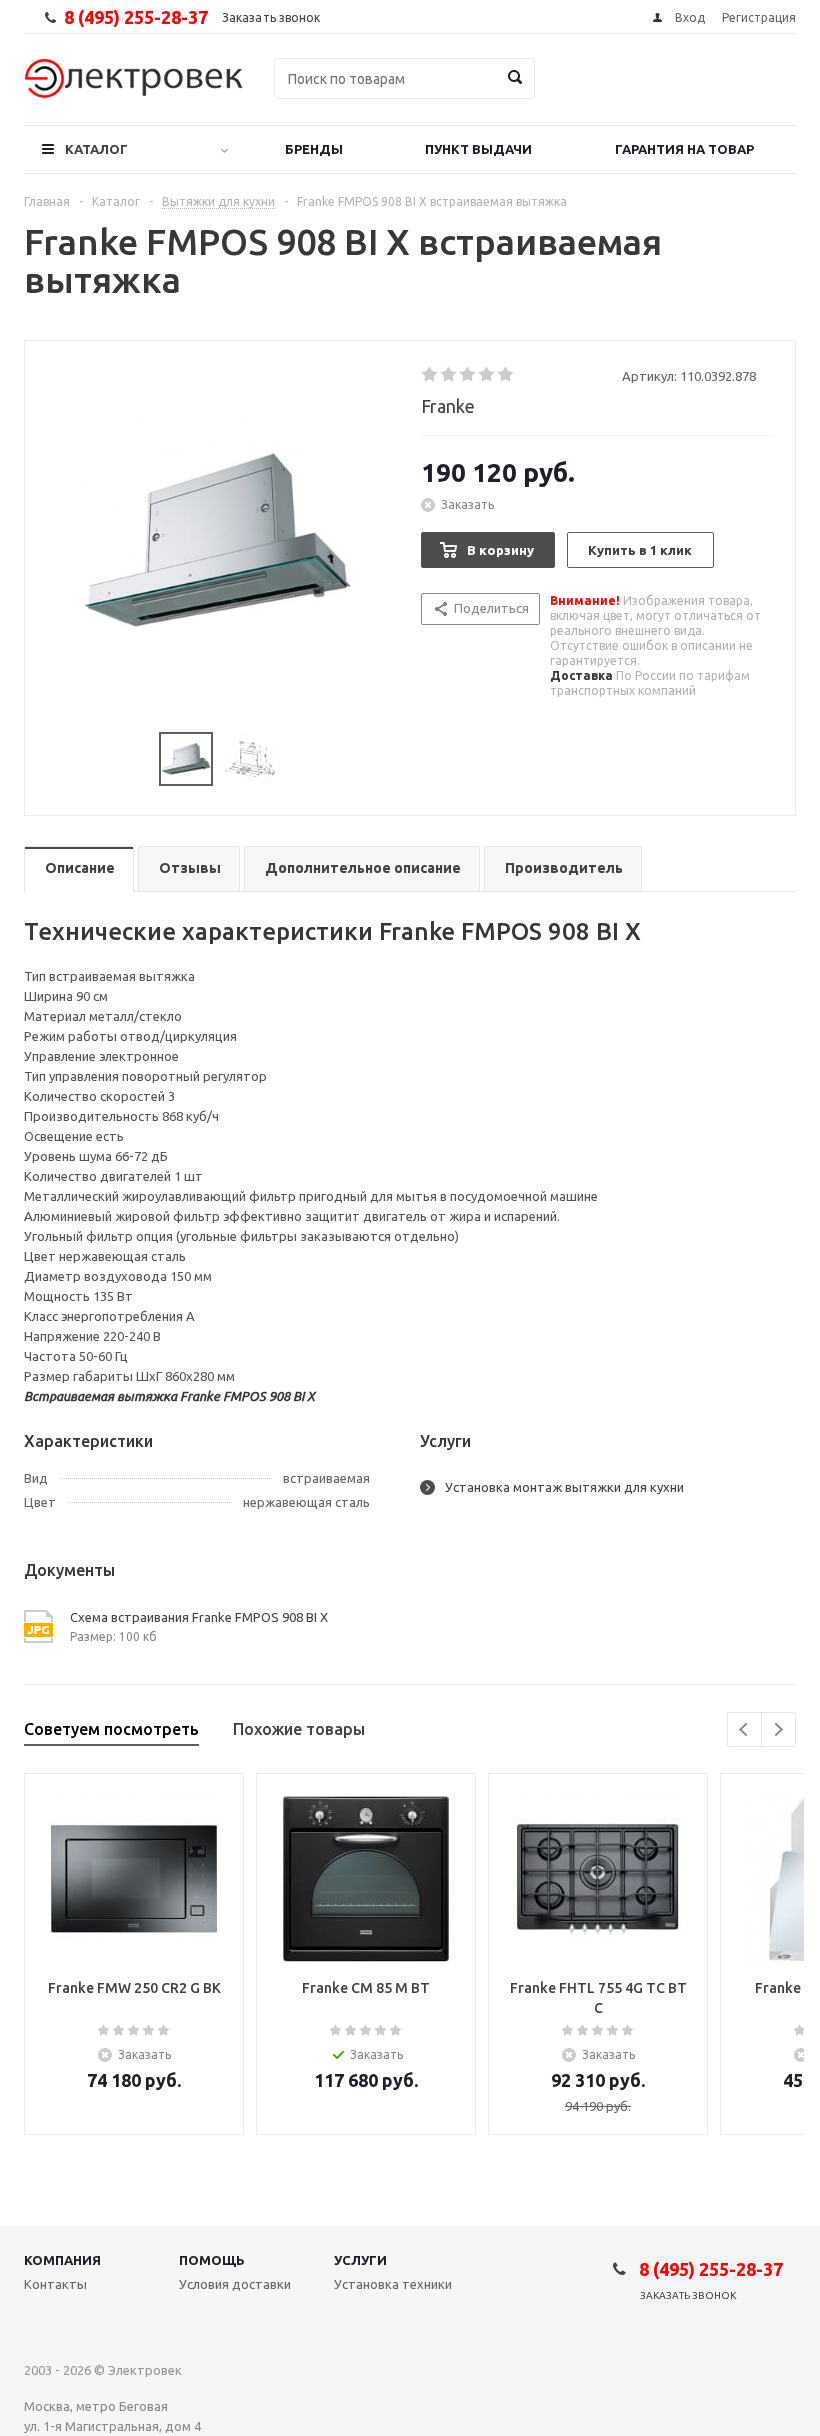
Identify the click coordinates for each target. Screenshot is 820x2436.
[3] (468, 375)
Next (778, 1729)
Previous (744, 1729)
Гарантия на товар (684, 149)
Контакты (55, 2284)
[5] (506, 375)
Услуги (360, 2260)
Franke (448, 406)
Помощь (212, 2260)
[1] (430, 375)
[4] (487, 375)
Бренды (314, 149)
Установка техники (393, 2284)
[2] (449, 375)
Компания (62, 2260)
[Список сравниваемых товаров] (576, 93)
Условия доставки (235, 2284)
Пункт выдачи (478, 149)
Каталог (96, 149)
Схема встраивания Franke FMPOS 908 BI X (199, 1617)
